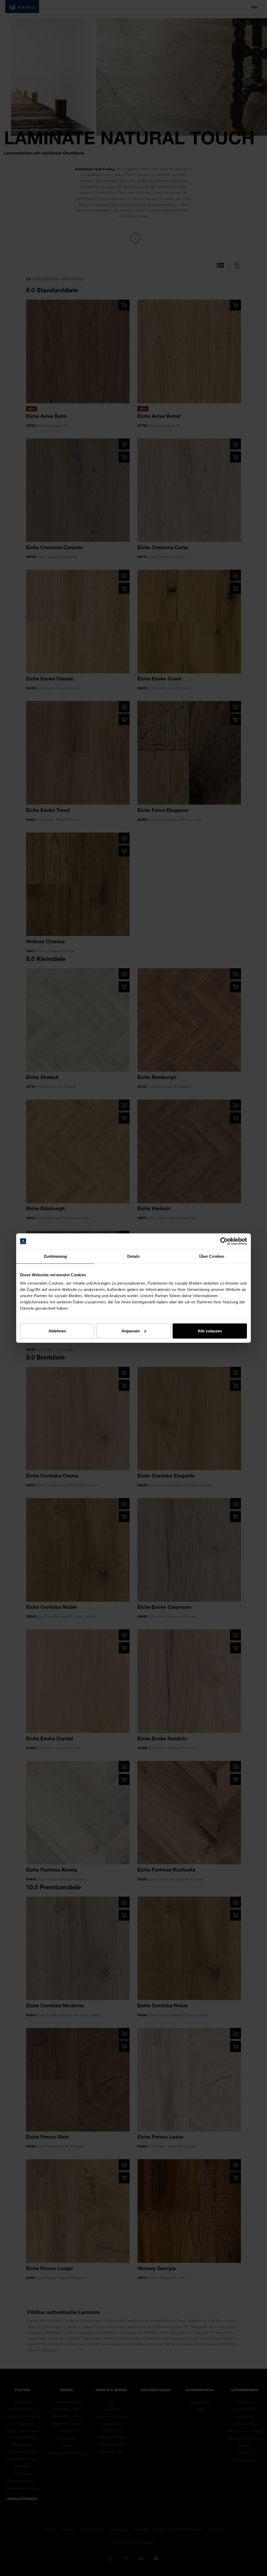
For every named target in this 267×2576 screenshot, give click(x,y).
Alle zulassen (210, 1331)
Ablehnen (57, 1331)
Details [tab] (134, 1256)
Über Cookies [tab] (212, 1256)
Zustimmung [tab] (55, 1256)
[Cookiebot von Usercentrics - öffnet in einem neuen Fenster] (224, 1241)
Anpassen (131, 1331)
